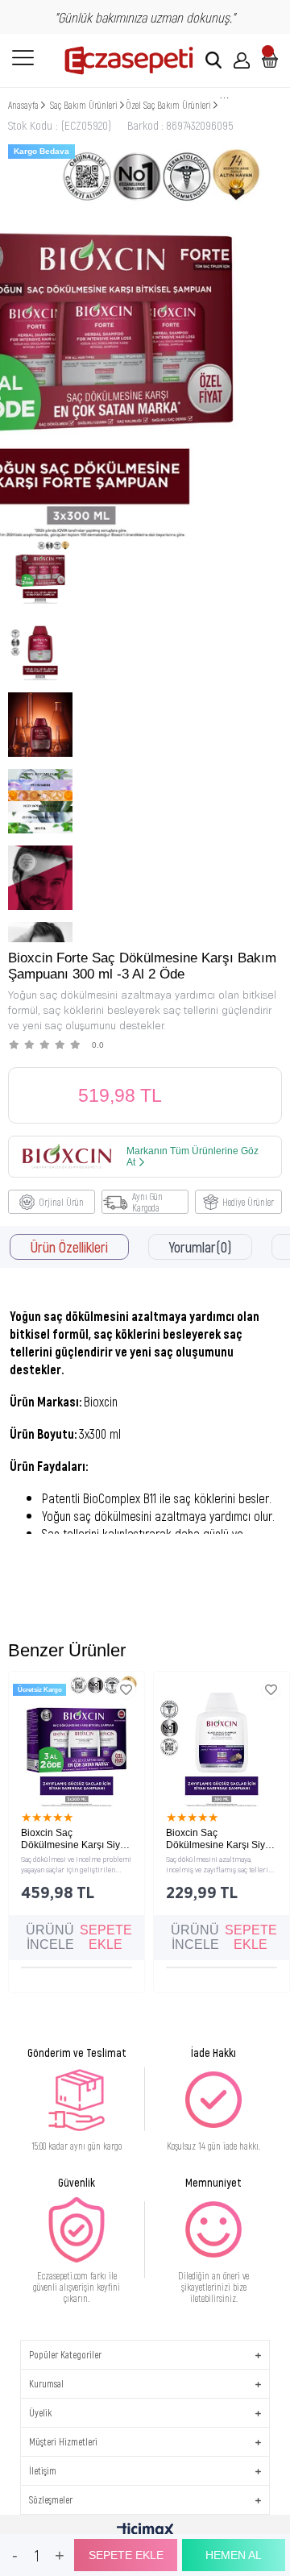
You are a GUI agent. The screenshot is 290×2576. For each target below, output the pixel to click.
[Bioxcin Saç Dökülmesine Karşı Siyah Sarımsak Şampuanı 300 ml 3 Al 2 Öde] (77, 1739)
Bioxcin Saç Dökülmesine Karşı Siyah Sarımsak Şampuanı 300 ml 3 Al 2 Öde (76, 1839)
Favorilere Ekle (126, 1690)
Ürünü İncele (50, 1937)
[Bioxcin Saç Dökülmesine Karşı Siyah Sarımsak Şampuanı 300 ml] (222, 1739)
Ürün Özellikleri (69, 1247)
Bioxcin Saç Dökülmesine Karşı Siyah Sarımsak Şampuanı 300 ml (221, 1839)
